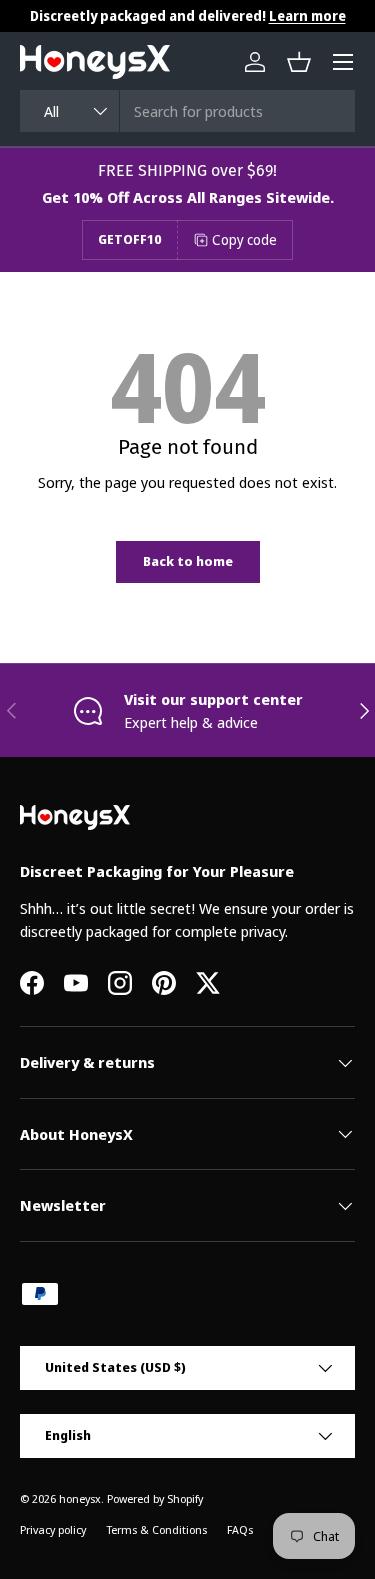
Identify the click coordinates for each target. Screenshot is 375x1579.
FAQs (240, 1529)
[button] (299, 62)
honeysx (80, 1498)
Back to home (188, 561)
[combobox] (187, 111)
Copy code (244, 239)
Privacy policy (53, 1529)
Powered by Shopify (155, 1498)
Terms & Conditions (156, 1529)
